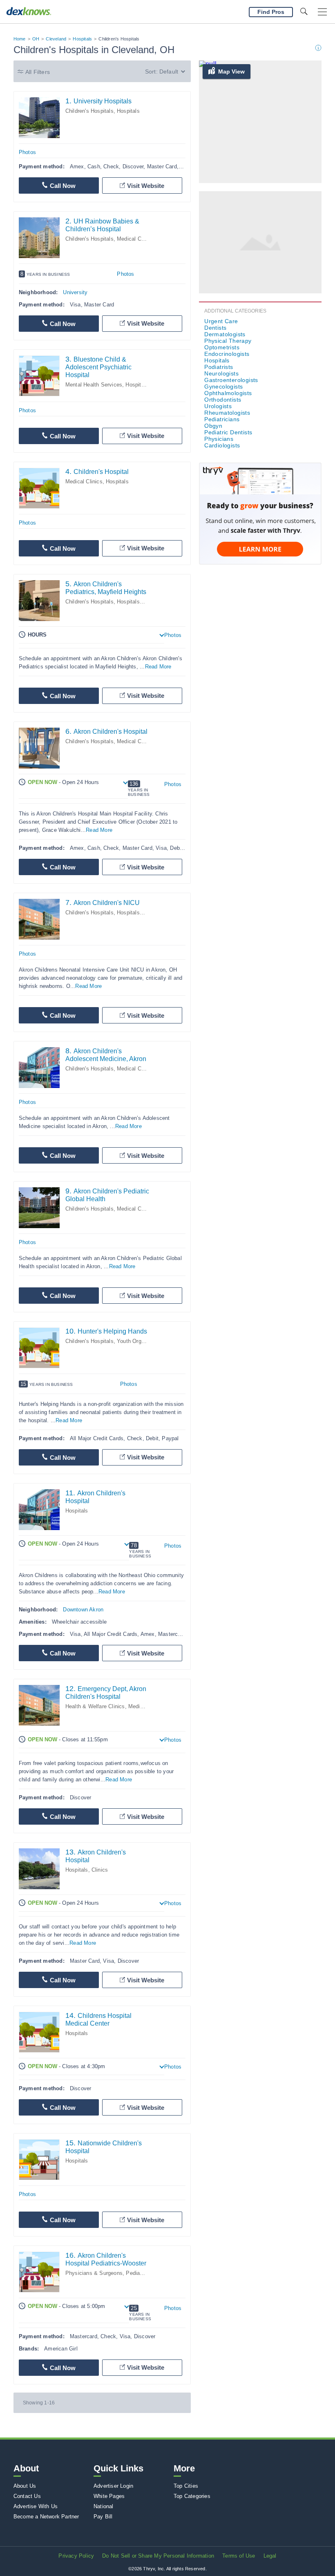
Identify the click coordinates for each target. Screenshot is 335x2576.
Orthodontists (223, 400)
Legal (270, 2556)
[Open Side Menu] (322, 12)
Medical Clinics (135, 239)
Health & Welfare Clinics (95, 1706)
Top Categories (192, 2496)
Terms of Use (239, 2556)
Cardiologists (222, 445)
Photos (27, 152)
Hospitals (82, 39)
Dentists (215, 328)
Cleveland (56, 39)
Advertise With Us (36, 2506)
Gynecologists (223, 387)
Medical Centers (148, 1706)
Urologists (218, 406)
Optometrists (222, 347)
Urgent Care (221, 321)
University (75, 292)
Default (169, 71)
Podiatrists (219, 367)
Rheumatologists (227, 413)
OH (36, 39)
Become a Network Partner (46, 2517)
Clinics (100, 1870)
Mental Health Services (94, 385)
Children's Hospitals (89, 111)
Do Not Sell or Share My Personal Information (158, 2556)
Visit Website (146, 186)
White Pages (109, 2496)
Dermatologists (225, 334)
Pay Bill (103, 2517)
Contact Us (27, 2496)
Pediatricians (222, 419)
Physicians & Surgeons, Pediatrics (108, 2273)
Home (20, 39)
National (104, 2506)
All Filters (38, 72)
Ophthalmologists (228, 393)
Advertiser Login (113, 2486)
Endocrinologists (227, 354)
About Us (25, 2486)
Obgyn (213, 426)
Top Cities (186, 2486)
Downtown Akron (83, 1610)
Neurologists (221, 373)
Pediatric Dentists (228, 432)
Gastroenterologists (231, 380)
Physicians (219, 439)
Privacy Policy (76, 2556)
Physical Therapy (228, 341)
